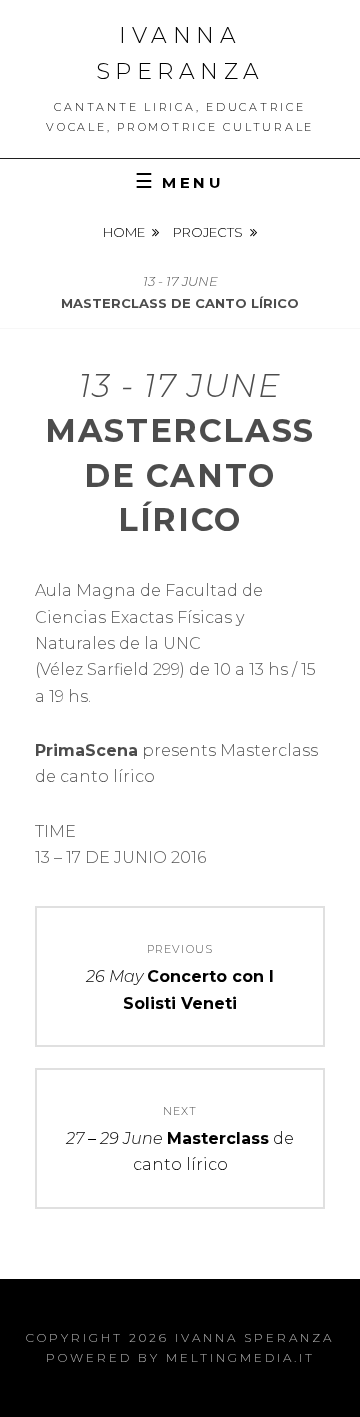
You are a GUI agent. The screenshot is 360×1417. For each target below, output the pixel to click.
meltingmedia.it (240, 1357)
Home (124, 232)
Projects (208, 232)
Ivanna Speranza (254, 1337)
